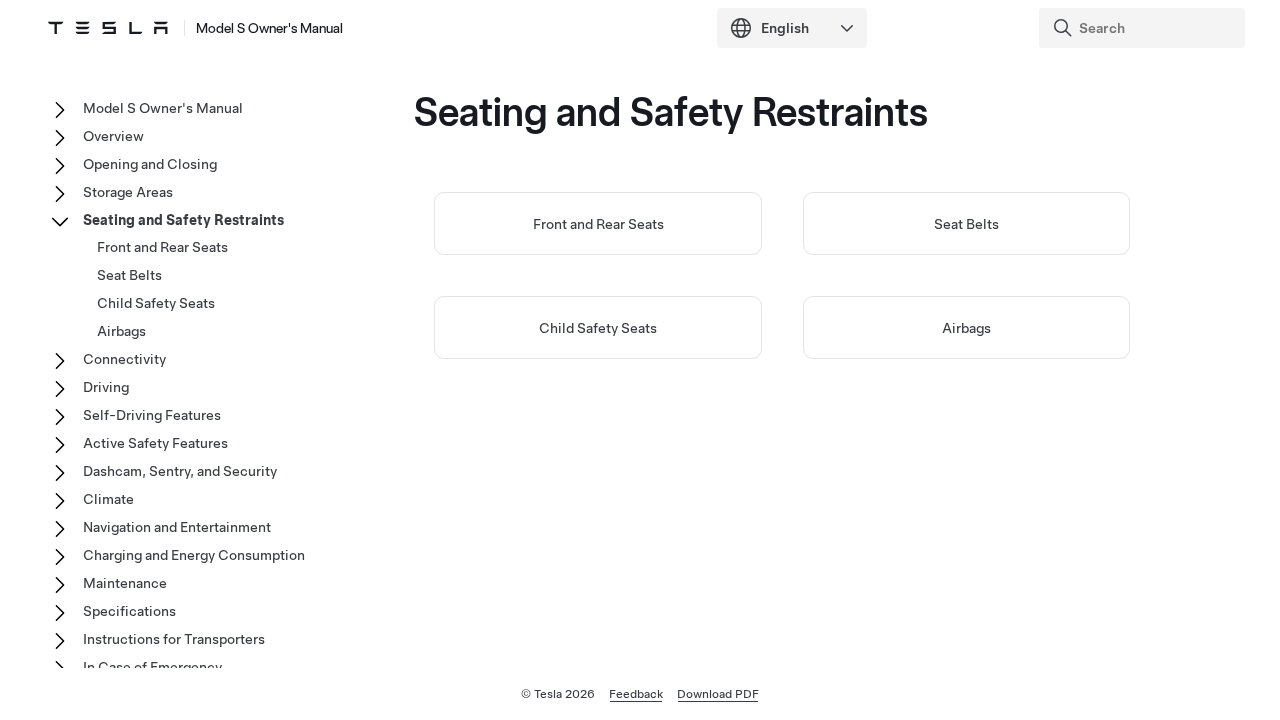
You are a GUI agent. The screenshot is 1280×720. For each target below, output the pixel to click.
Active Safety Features (155, 443)
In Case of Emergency (152, 667)
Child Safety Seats (598, 328)
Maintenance (125, 583)
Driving (106, 387)
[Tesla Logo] (108, 28)
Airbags (966, 328)
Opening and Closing (150, 164)
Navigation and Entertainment (177, 527)
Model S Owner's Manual (269, 28)
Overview (113, 136)
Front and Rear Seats (598, 224)
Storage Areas (128, 192)
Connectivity (124, 359)
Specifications (129, 611)
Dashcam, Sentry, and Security (180, 471)
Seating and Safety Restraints (183, 220)
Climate (108, 499)
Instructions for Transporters (174, 639)
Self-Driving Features (152, 415)
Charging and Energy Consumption (194, 555)
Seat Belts (966, 224)
